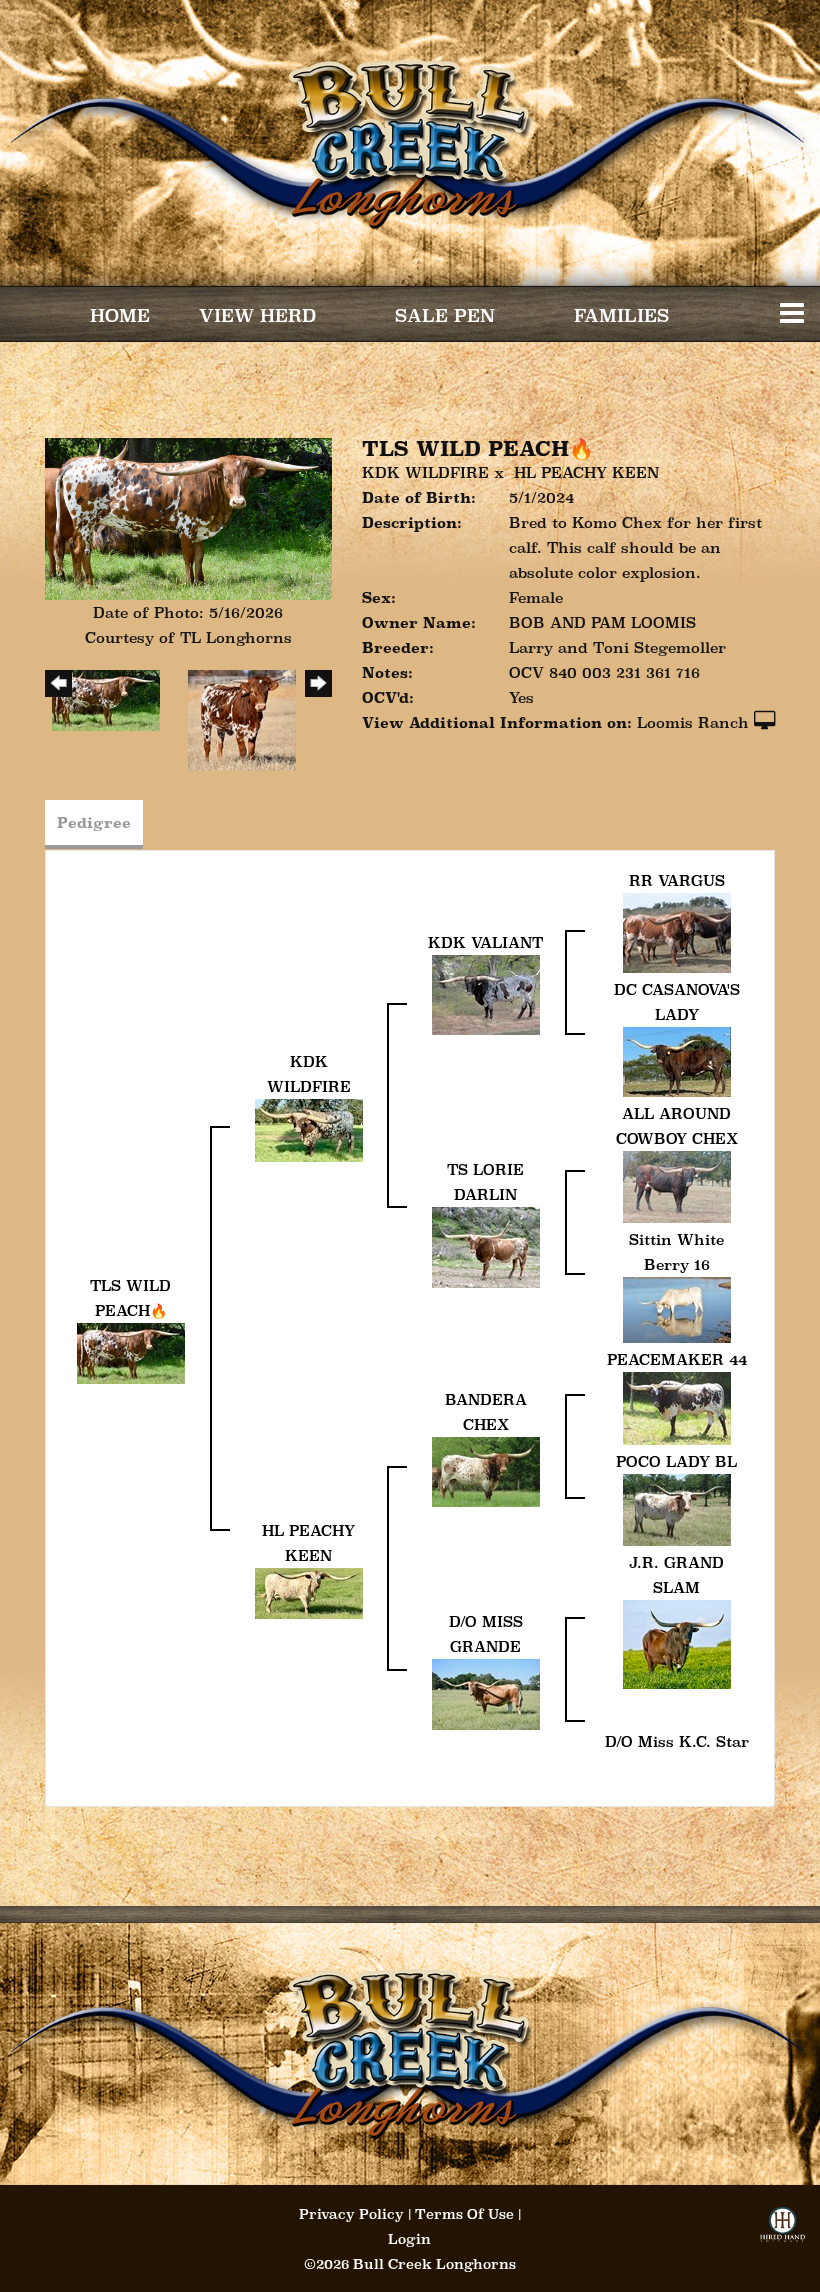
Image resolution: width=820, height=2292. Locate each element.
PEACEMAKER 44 (677, 1359)
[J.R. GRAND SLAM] (677, 1642)
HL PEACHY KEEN (586, 472)
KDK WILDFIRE (425, 472)
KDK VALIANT (485, 942)
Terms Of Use (464, 2214)
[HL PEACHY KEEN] (309, 1591)
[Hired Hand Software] (782, 2230)
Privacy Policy (351, 2214)
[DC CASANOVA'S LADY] (677, 1060)
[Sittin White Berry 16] (677, 1308)
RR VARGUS (677, 880)
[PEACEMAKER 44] (677, 1406)
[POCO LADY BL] (677, 1508)
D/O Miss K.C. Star (677, 1741)
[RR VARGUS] (677, 931)
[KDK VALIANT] (486, 993)
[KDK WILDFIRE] (309, 1128)
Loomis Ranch (693, 722)
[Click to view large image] (188, 517)
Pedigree (94, 822)
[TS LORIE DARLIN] (486, 1245)
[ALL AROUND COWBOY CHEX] (677, 1185)
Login (409, 2239)
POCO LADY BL (676, 1461)
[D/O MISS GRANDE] (486, 1692)
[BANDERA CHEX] (486, 1469)
